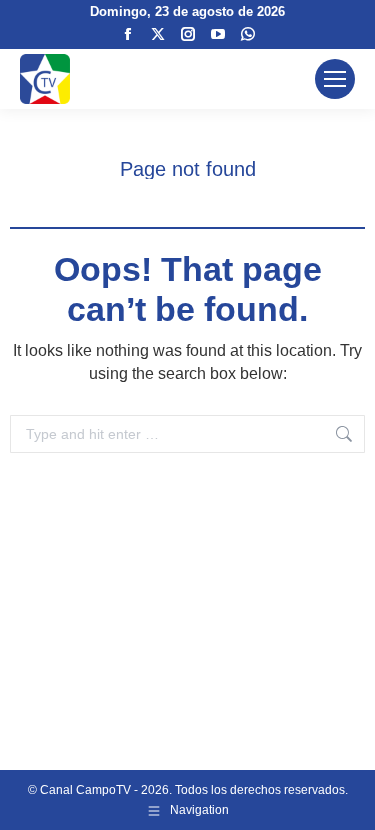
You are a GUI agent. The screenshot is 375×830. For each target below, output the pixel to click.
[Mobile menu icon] (335, 79)
